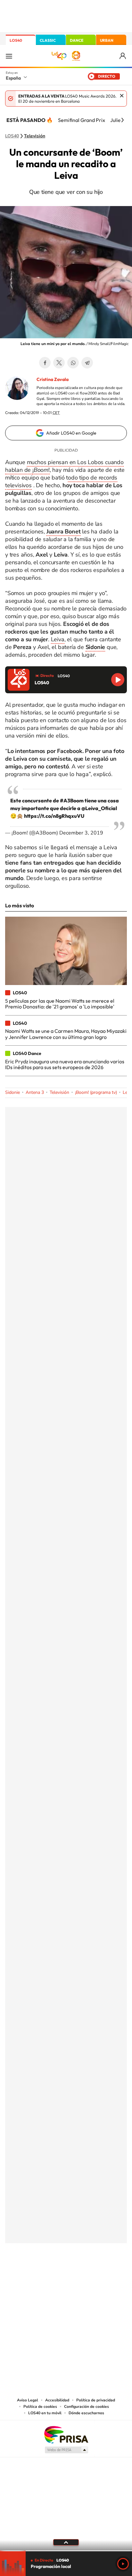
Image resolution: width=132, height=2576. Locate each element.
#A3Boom (72, 800)
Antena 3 (35, 1092)
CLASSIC (48, 40)
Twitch (92, 2275)
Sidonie (12, 1092)
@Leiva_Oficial (99, 808)
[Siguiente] (122, 120)
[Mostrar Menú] (9, 56)
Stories (104, 2275)
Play (123, 2564)
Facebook (45, 363)
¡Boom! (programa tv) (96, 1092)
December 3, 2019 (81, 833)
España (13, 78)
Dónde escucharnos (86, 2413)
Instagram (28, 2275)
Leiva (58, 639)
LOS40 (16, 40)
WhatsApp (73, 363)
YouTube (53, 2275)
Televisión (35, 136)
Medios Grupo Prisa (66, 2450)
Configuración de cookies (87, 2407)
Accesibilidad (57, 2400)
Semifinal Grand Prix (82, 120)
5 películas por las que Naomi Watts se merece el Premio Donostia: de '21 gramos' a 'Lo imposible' (60, 1004)
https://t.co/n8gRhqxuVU (54, 816)
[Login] (123, 56)
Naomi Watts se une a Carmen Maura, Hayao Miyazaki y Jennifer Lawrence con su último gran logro (66, 1034)
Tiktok (40, 2275)
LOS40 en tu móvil (45, 2413)
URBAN (107, 40)
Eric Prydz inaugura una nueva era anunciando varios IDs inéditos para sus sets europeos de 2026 (65, 1064)
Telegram (87, 363)
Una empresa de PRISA (66, 2434)
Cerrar (122, 96)
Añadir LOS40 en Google (71, 433)
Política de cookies (40, 2407)
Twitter (59, 363)
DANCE (77, 40)
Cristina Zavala (53, 379)
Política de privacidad (96, 2400)
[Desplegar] (66, 2542)
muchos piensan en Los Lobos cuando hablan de (64, 466)
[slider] (66, 2551)
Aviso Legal (28, 2400)
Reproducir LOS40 (118, 680)
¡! (41, 470)
